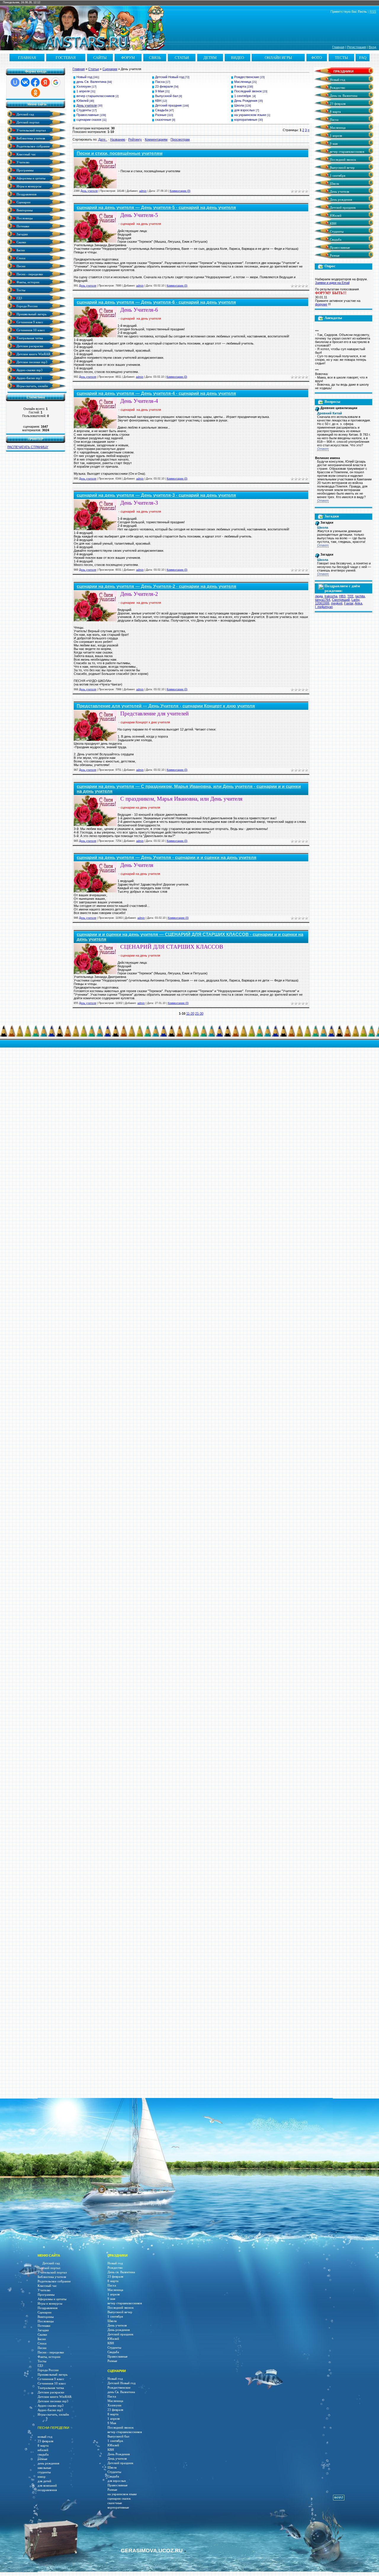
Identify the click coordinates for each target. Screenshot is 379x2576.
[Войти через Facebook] (35, 82)
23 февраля (164, 86)
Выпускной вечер (342, 168)
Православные (88, 115)
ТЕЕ (350, 596)
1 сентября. (243, 96)
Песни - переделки (29, 274)
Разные (161, 115)
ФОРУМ (128, 58)
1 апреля (83, 91)
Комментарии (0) (180, 191)
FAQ (363, 58)
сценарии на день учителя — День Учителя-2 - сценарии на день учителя (156, 586)
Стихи (21, 258)
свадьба (43, 2454)
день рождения (48, 2463)
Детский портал (27, 122)
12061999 (322, 603)
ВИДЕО (237, 58)
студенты (44, 2472)
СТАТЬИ (182, 58)
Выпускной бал (167, 96)
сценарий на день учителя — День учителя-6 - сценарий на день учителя (156, 302)
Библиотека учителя (30, 138)
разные (42, 2459)
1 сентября (337, 176)
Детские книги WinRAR (33, 354)
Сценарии (23, 202)
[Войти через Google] (56, 82)
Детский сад (25, 114)
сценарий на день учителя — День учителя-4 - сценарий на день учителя (156, 393)
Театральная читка (29, 338)
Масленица (243, 82)
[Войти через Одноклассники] (36, 93)
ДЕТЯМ (210, 58)
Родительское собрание (33, 146)
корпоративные (246, 120)
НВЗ (342, 596)
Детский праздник (168, 105)
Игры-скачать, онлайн (32, 386)
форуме (321, 304)
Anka (358, 603)
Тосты (20, 290)
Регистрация (356, 47)
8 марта (240, 86)
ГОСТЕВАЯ (66, 58)
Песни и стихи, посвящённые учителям (120, 153)
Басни (20, 250)
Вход (372, 47)
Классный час (26, 154)
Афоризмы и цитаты (30, 178)
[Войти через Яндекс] (45, 82)
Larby (355, 600)
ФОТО (317, 58)
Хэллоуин (84, 86)
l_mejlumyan (324, 607)
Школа (239, 105)
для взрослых (245, 110)
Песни (21, 266)
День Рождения (246, 101)
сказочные (163, 120)
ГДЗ (19, 298)
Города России (27, 306)
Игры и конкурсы (28, 186)
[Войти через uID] (15, 82)
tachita (360, 596)
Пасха (160, 82)
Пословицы (24, 218)
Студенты (84, 110)
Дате (102, 139)
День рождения (341, 200)
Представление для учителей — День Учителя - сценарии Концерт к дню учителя (166, 706)
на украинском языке (250, 115)
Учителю (23, 162)
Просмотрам (180, 139)
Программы (25, 170)
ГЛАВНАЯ (27, 58)
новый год (45, 2437)
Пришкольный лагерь (31, 314)
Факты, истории (28, 282)
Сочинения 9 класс (29, 322)
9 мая (333, 144)
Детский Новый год (170, 77)
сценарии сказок (89, 120)
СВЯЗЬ (155, 58)
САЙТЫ (100, 58)
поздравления (47, 2490)
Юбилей (82, 101)
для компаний (47, 2486)
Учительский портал (31, 130)
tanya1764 (323, 600)
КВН (158, 101)
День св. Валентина (343, 96)
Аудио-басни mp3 (29, 378)
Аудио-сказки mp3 (29, 370)
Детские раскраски (29, 346)
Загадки (22, 234)
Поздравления (26, 194)
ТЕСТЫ (341, 58)
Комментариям (156, 139)
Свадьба (162, 110)
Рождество (337, 88)
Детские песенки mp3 (32, 362)
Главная (338, 47)
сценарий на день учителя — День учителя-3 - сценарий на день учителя (156, 495)
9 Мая (160, 91)
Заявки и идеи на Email (332, 283)
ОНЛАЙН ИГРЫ (278, 58)
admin (143, 191)
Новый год (84, 77)
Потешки (23, 226)
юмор (42, 2477)
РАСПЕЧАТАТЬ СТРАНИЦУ (28, 447)
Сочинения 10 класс (30, 330)
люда (319, 596)
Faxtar (349, 603)
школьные (44, 2468)
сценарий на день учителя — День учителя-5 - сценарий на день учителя (156, 207)
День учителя (87, 105)
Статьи (94, 69)
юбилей (43, 2450)
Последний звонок (248, 91)
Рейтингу (135, 139)
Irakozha (331, 596)
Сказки (21, 242)
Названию (118, 139)
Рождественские (247, 77)
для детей (44, 2481)
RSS (373, 12)
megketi (337, 603)
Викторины (24, 210)
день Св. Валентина (91, 82)
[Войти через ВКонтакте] (25, 82)
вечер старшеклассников (95, 96)
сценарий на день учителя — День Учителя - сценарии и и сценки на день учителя (167, 857)
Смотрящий (341, 600)
